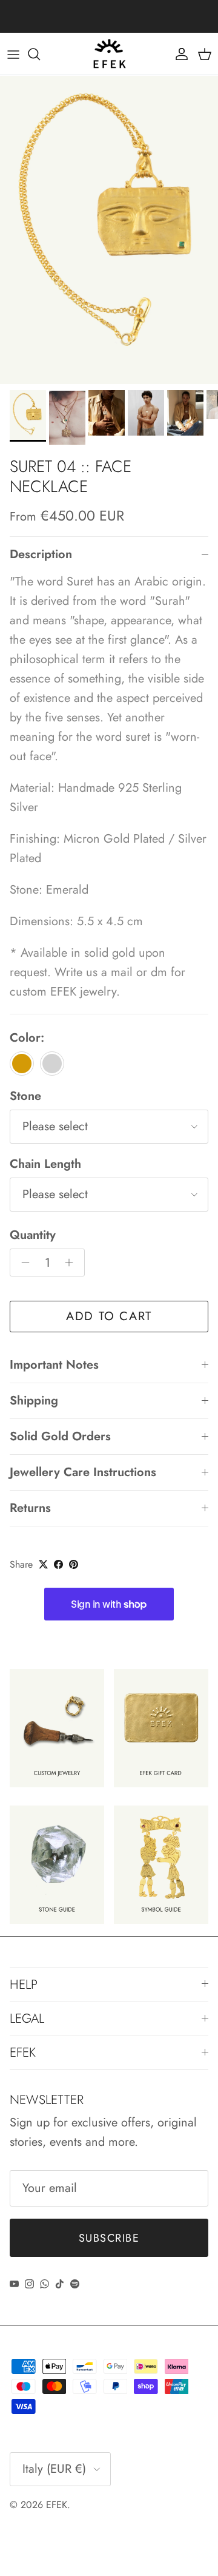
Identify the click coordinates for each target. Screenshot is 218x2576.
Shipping (34, 1401)
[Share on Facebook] (58, 1564)
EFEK (57, 2505)
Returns (30, 1508)
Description (41, 554)
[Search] (40, 54)
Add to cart (109, 1316)
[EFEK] (109, 54)
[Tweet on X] (43, 1564)
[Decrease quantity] (22, 1263)
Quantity (33, 1235)
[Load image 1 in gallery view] (109, 230)
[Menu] (13, 54)
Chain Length (45, 1164)
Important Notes (54, 1365)
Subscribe (109, 2238)
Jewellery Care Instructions (83, 1472)
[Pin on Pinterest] (74, 1564)
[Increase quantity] (72, 1263)
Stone (25, 1096)
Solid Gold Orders (60, 1436)
